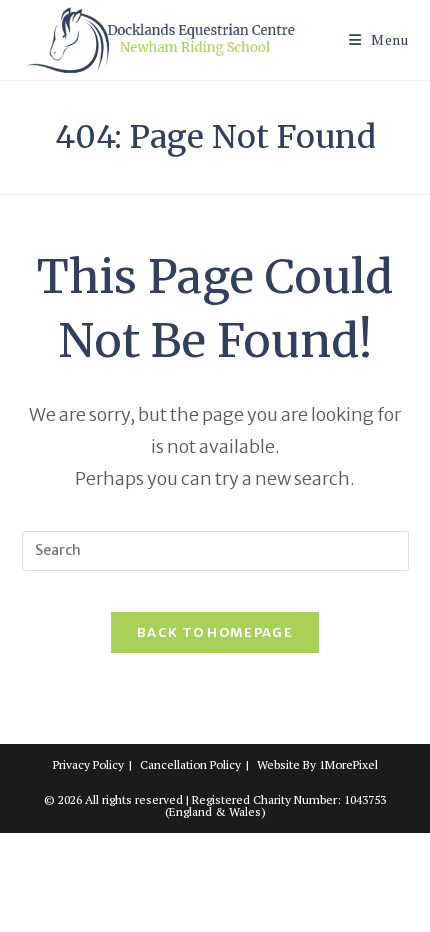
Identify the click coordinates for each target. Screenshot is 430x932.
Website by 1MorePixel (317, 764)
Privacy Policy (88, 764)
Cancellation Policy (190, 764)
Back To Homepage (215, 632)
